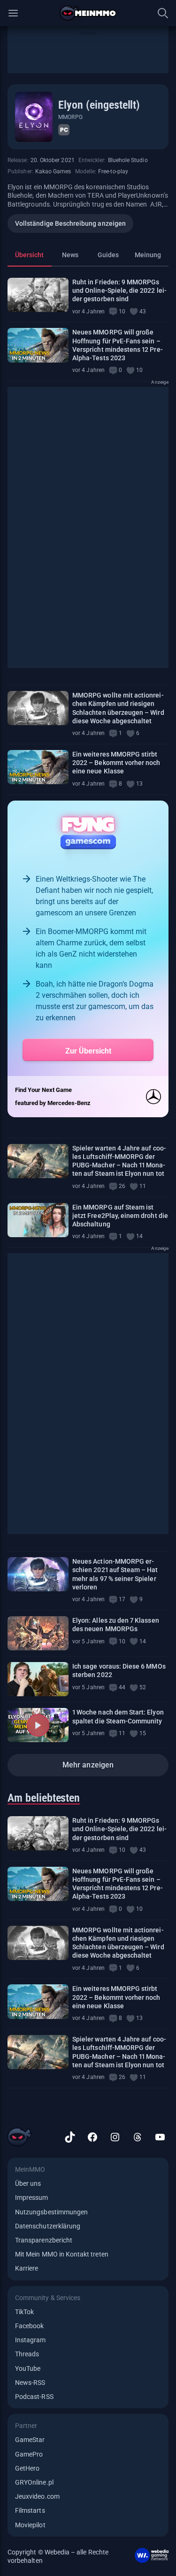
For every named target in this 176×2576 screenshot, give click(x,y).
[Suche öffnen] (163, 13)
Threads (27, 2354)
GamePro (29, 2454)
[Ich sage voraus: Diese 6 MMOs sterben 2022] (38, 1679)
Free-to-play (113, 171)
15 (143, 1733)
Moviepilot (30, 2525)
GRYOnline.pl (34, 2482)
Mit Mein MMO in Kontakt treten (62, 2254)
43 (143, 312)
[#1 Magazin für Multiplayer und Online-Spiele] (88, 13)
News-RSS (30, 2383)
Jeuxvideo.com (37, 2496)
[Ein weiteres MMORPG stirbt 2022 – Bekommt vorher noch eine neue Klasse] (38, 767)
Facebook (29, 2326)
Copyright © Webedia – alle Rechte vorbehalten (58, 2556)
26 (122, 1186)
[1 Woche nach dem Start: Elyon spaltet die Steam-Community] (38, 1725)
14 (139, 1236)
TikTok (24, 2312)
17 (122, 1599)
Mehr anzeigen (88, 1765)
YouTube (28, 2368)
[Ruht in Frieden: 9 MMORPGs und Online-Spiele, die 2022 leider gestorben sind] (38, 295)
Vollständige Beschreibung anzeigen (70, 223)
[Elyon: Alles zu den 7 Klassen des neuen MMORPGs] (38, 1633)
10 (122, 312)
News (70, 255)
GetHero (27, 2468)
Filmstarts (30, 2510)
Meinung (148, 255)
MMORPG (70, 117)
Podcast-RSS (34, 2397)
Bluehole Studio (128, 160)
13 (139, 784)
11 (143, 1186)
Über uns (28, 2183)
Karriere (27, 2268)
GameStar (30, 2440)
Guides (108, 255)
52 (143, 1687)
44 (122, 1687)
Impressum (32, 2197)
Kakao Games (53, 171)
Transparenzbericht (44, 2240)
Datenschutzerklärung (48, 2226)
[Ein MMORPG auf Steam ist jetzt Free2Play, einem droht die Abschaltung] (38, 1220)
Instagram (31, 2340)
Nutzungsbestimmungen (51, 2212)
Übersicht (30, 255)
